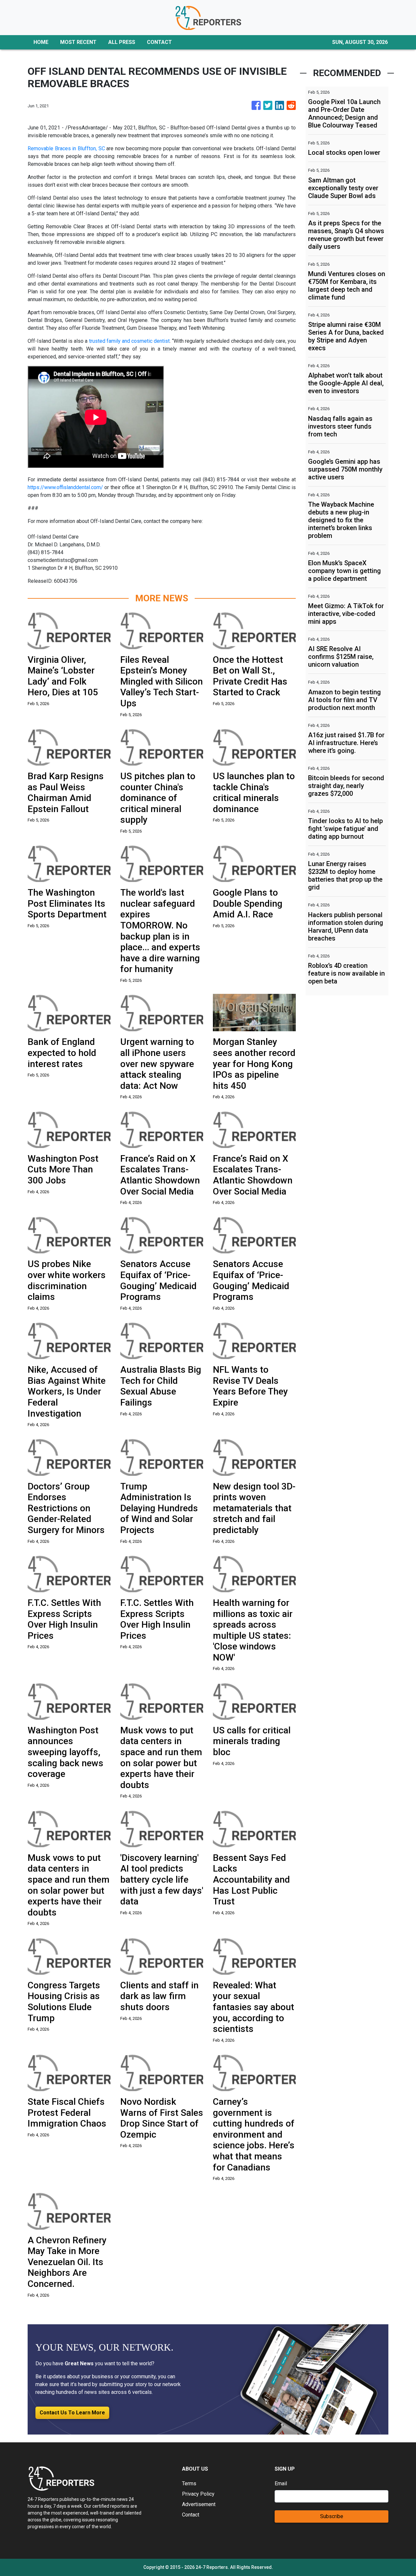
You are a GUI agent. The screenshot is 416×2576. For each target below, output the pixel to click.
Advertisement (199, 2504)
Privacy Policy (198, 2494)
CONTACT (159, 42)
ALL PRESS (122, 42)
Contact (191, 2515)
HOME (41, 42)
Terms (189, 2483)
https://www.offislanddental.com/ (66, 487)
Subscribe (332, 2516)
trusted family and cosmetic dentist (129, 341)
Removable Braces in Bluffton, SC (66, 148)
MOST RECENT (78, 42)
